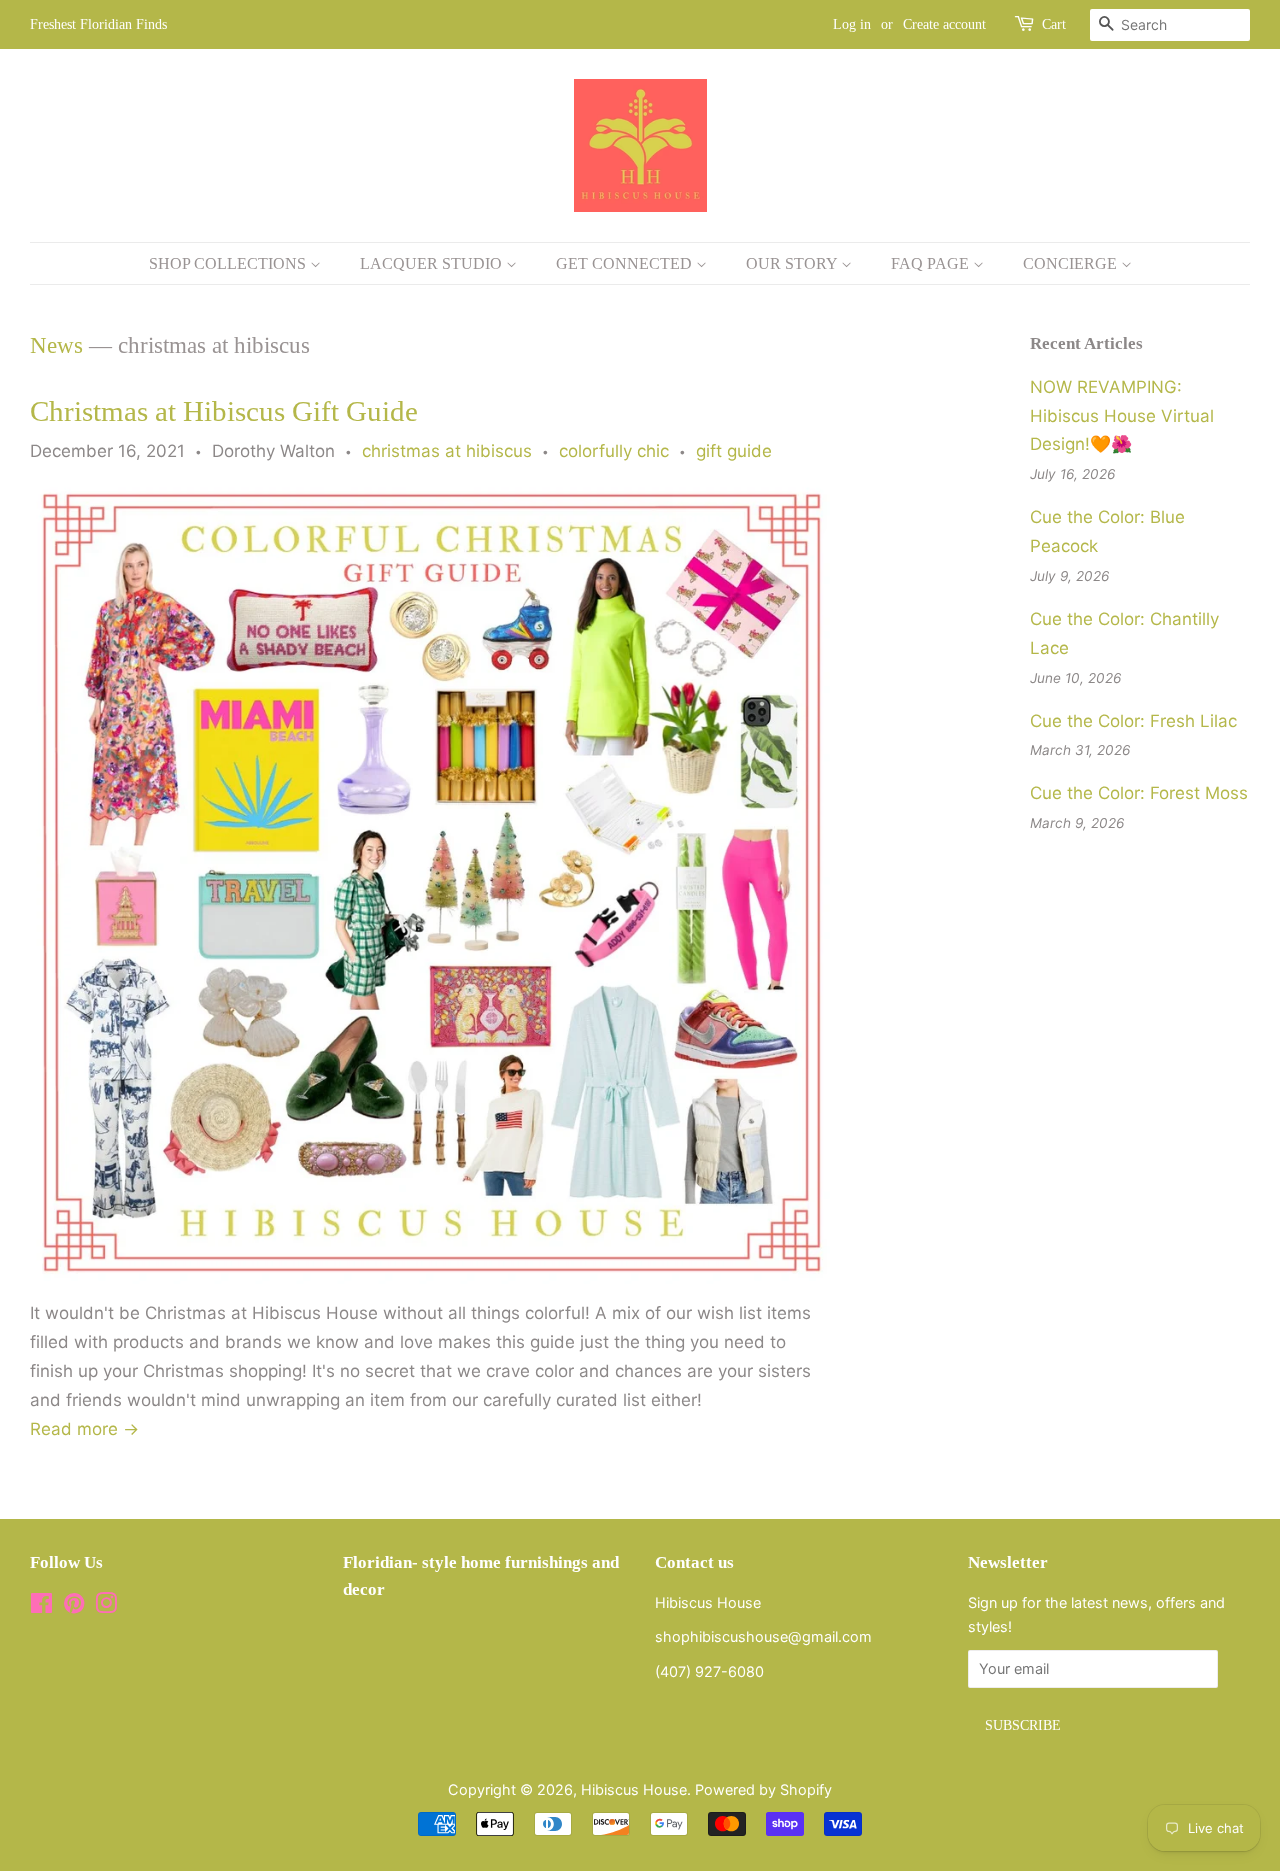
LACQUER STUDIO (433, 263)
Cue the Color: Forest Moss (1139, 793)
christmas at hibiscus (447, 451)
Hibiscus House (634, 1789)
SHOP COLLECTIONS (229, 263)
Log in (852, 24)
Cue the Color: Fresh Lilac (1133, 721)
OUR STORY (793, 263)
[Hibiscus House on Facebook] (41, 1606)
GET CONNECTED (626, 263)
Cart (1054, 24)
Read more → (84, 1429)
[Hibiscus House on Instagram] (106, 1606)
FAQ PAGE (932, 263)
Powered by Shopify (763, 1789)
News (56, 345)
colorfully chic (614, 451)
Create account (944, 24)
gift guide (734, 451)
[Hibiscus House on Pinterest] (74, 1606)
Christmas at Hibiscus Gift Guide (224, 411)
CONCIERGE (1072, 263)
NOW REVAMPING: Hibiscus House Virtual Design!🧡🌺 (1122, 416)
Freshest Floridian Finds (98, 24)
